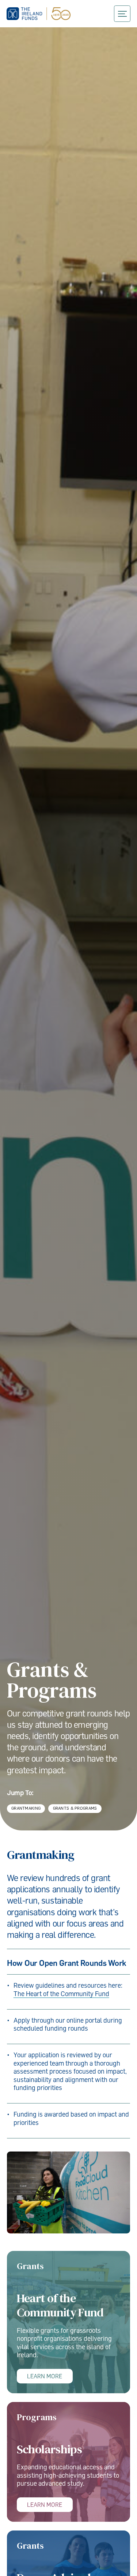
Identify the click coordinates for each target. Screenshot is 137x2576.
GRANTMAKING (26, 1808)
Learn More (45, 2376)
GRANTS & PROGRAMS (75, 1808)
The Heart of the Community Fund (61, 1994)
